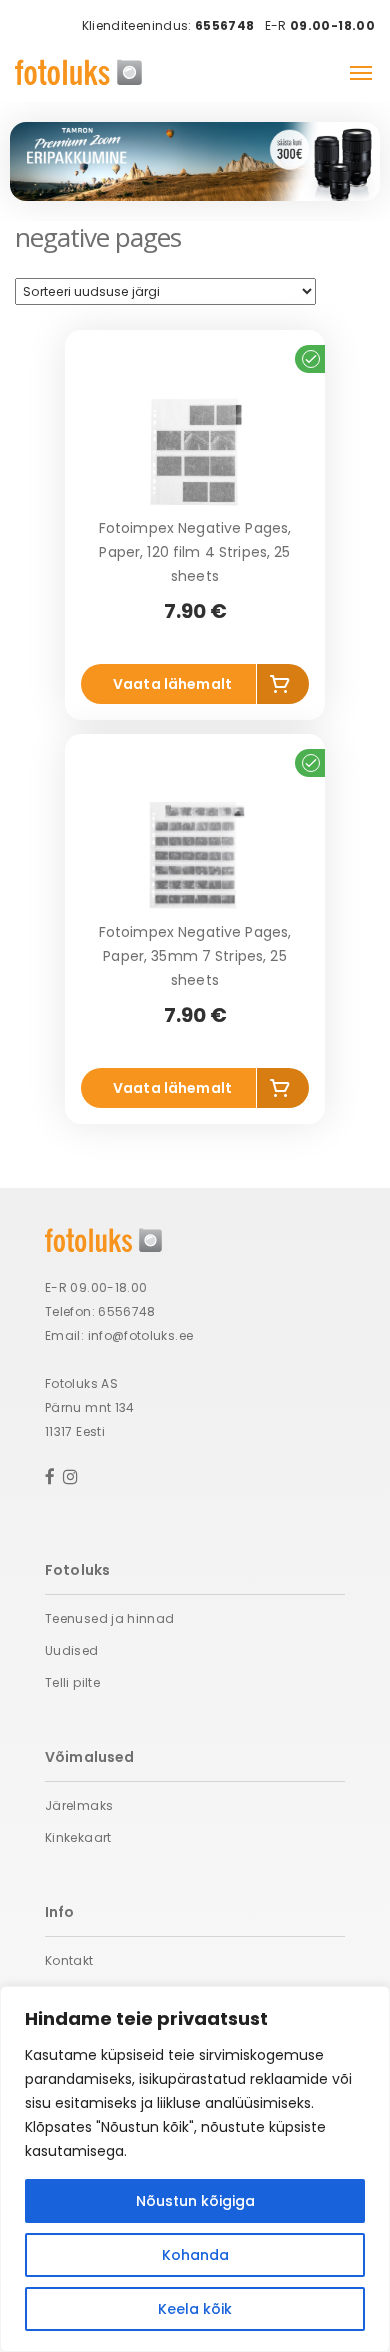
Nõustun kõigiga (195, 2201)
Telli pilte (72, 1682)
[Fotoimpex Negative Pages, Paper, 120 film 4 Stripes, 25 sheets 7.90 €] (195, 451)
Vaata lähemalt (172, 684)
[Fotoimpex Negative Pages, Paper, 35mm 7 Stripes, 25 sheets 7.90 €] (195, 855)
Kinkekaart (78, 1837)
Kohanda (195, 2255)
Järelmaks (79, 1805)
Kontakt (69, 1960)
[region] (195, 2169)
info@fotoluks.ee (141, 1335)
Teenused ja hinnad (109, 1618)
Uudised (72, 1650)
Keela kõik (195, 2309)
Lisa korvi (283, 688)
